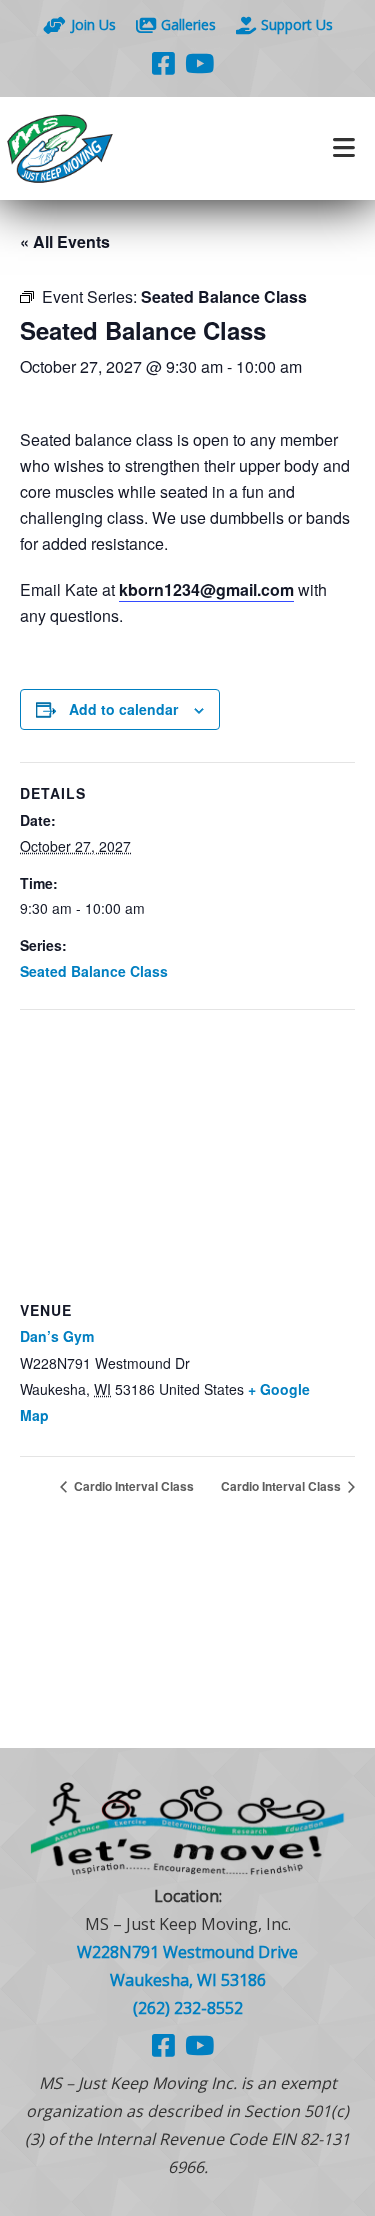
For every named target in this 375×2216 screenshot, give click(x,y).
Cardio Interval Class (132, 1486)
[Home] (94, 148)
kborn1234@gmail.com (206, 589)
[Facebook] (163, 63)
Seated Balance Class (94, 971)
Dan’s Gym (57, 1336)
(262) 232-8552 (188, 2008)
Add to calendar (123, 709)
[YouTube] (199, 63)
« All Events (65, 241)
